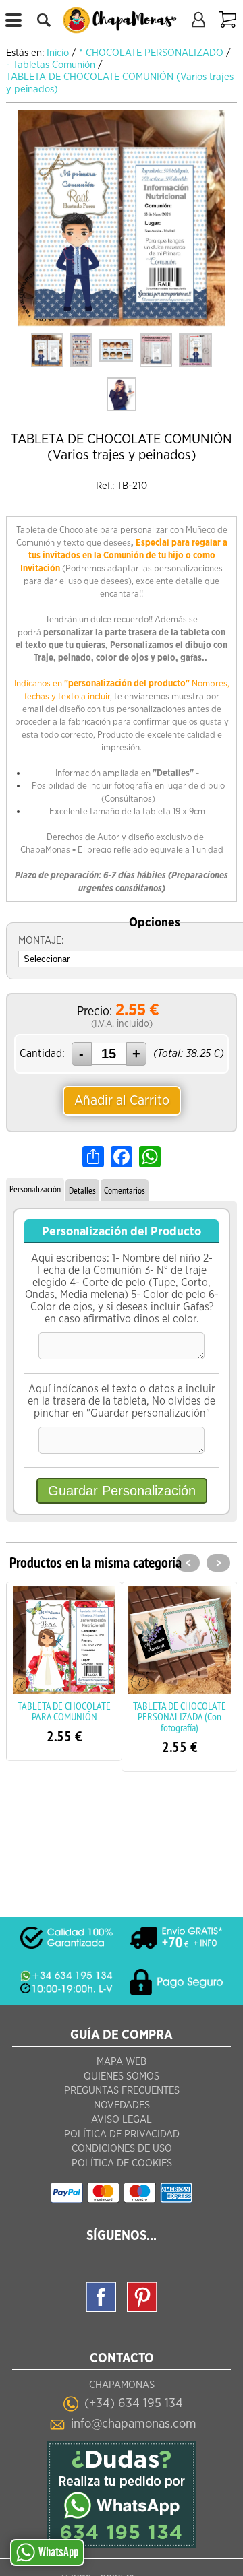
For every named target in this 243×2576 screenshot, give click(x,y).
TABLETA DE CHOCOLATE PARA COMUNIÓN (64, 1711)
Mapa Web (122, 2062)
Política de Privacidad (122, 2134)
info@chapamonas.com (134, 2424)
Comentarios (125, 1190)
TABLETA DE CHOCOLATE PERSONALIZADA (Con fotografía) (180, 1716)
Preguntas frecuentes (122, 2091)
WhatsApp (58, 2552)
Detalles (82, 1190)
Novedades (122, 2105)
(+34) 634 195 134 (134, 2403)
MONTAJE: (41, 941)
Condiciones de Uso (122, 2149)
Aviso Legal (122, 2120)
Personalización (35, 1189)
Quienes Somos (122, 2076)
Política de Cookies (122, 2163)
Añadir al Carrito (122, 1101)
